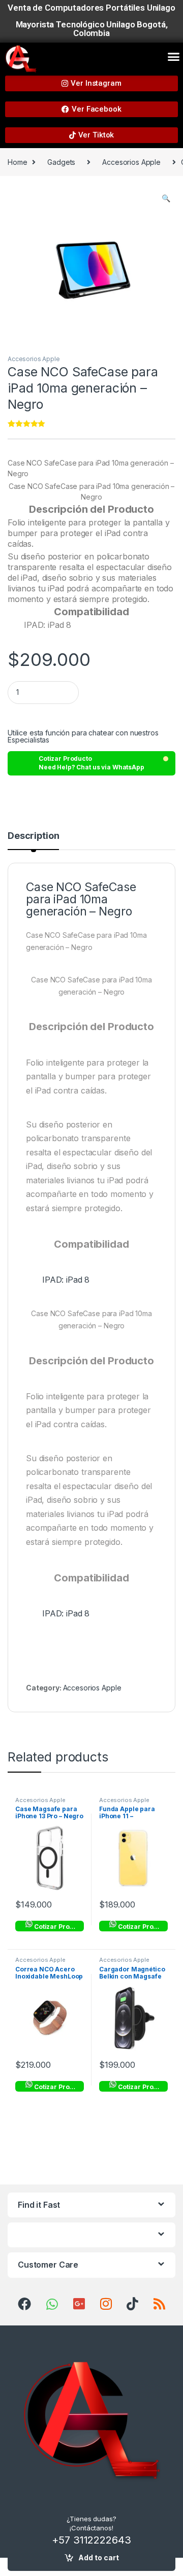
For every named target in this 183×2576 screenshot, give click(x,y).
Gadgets (61, 162)
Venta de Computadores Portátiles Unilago (91, 8)
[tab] (33, 840)
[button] (174, 57)
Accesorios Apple (131, 162)
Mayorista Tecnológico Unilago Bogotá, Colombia (92, 29)
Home (17, 162)
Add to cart (99, 2557)
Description (33, 836)
